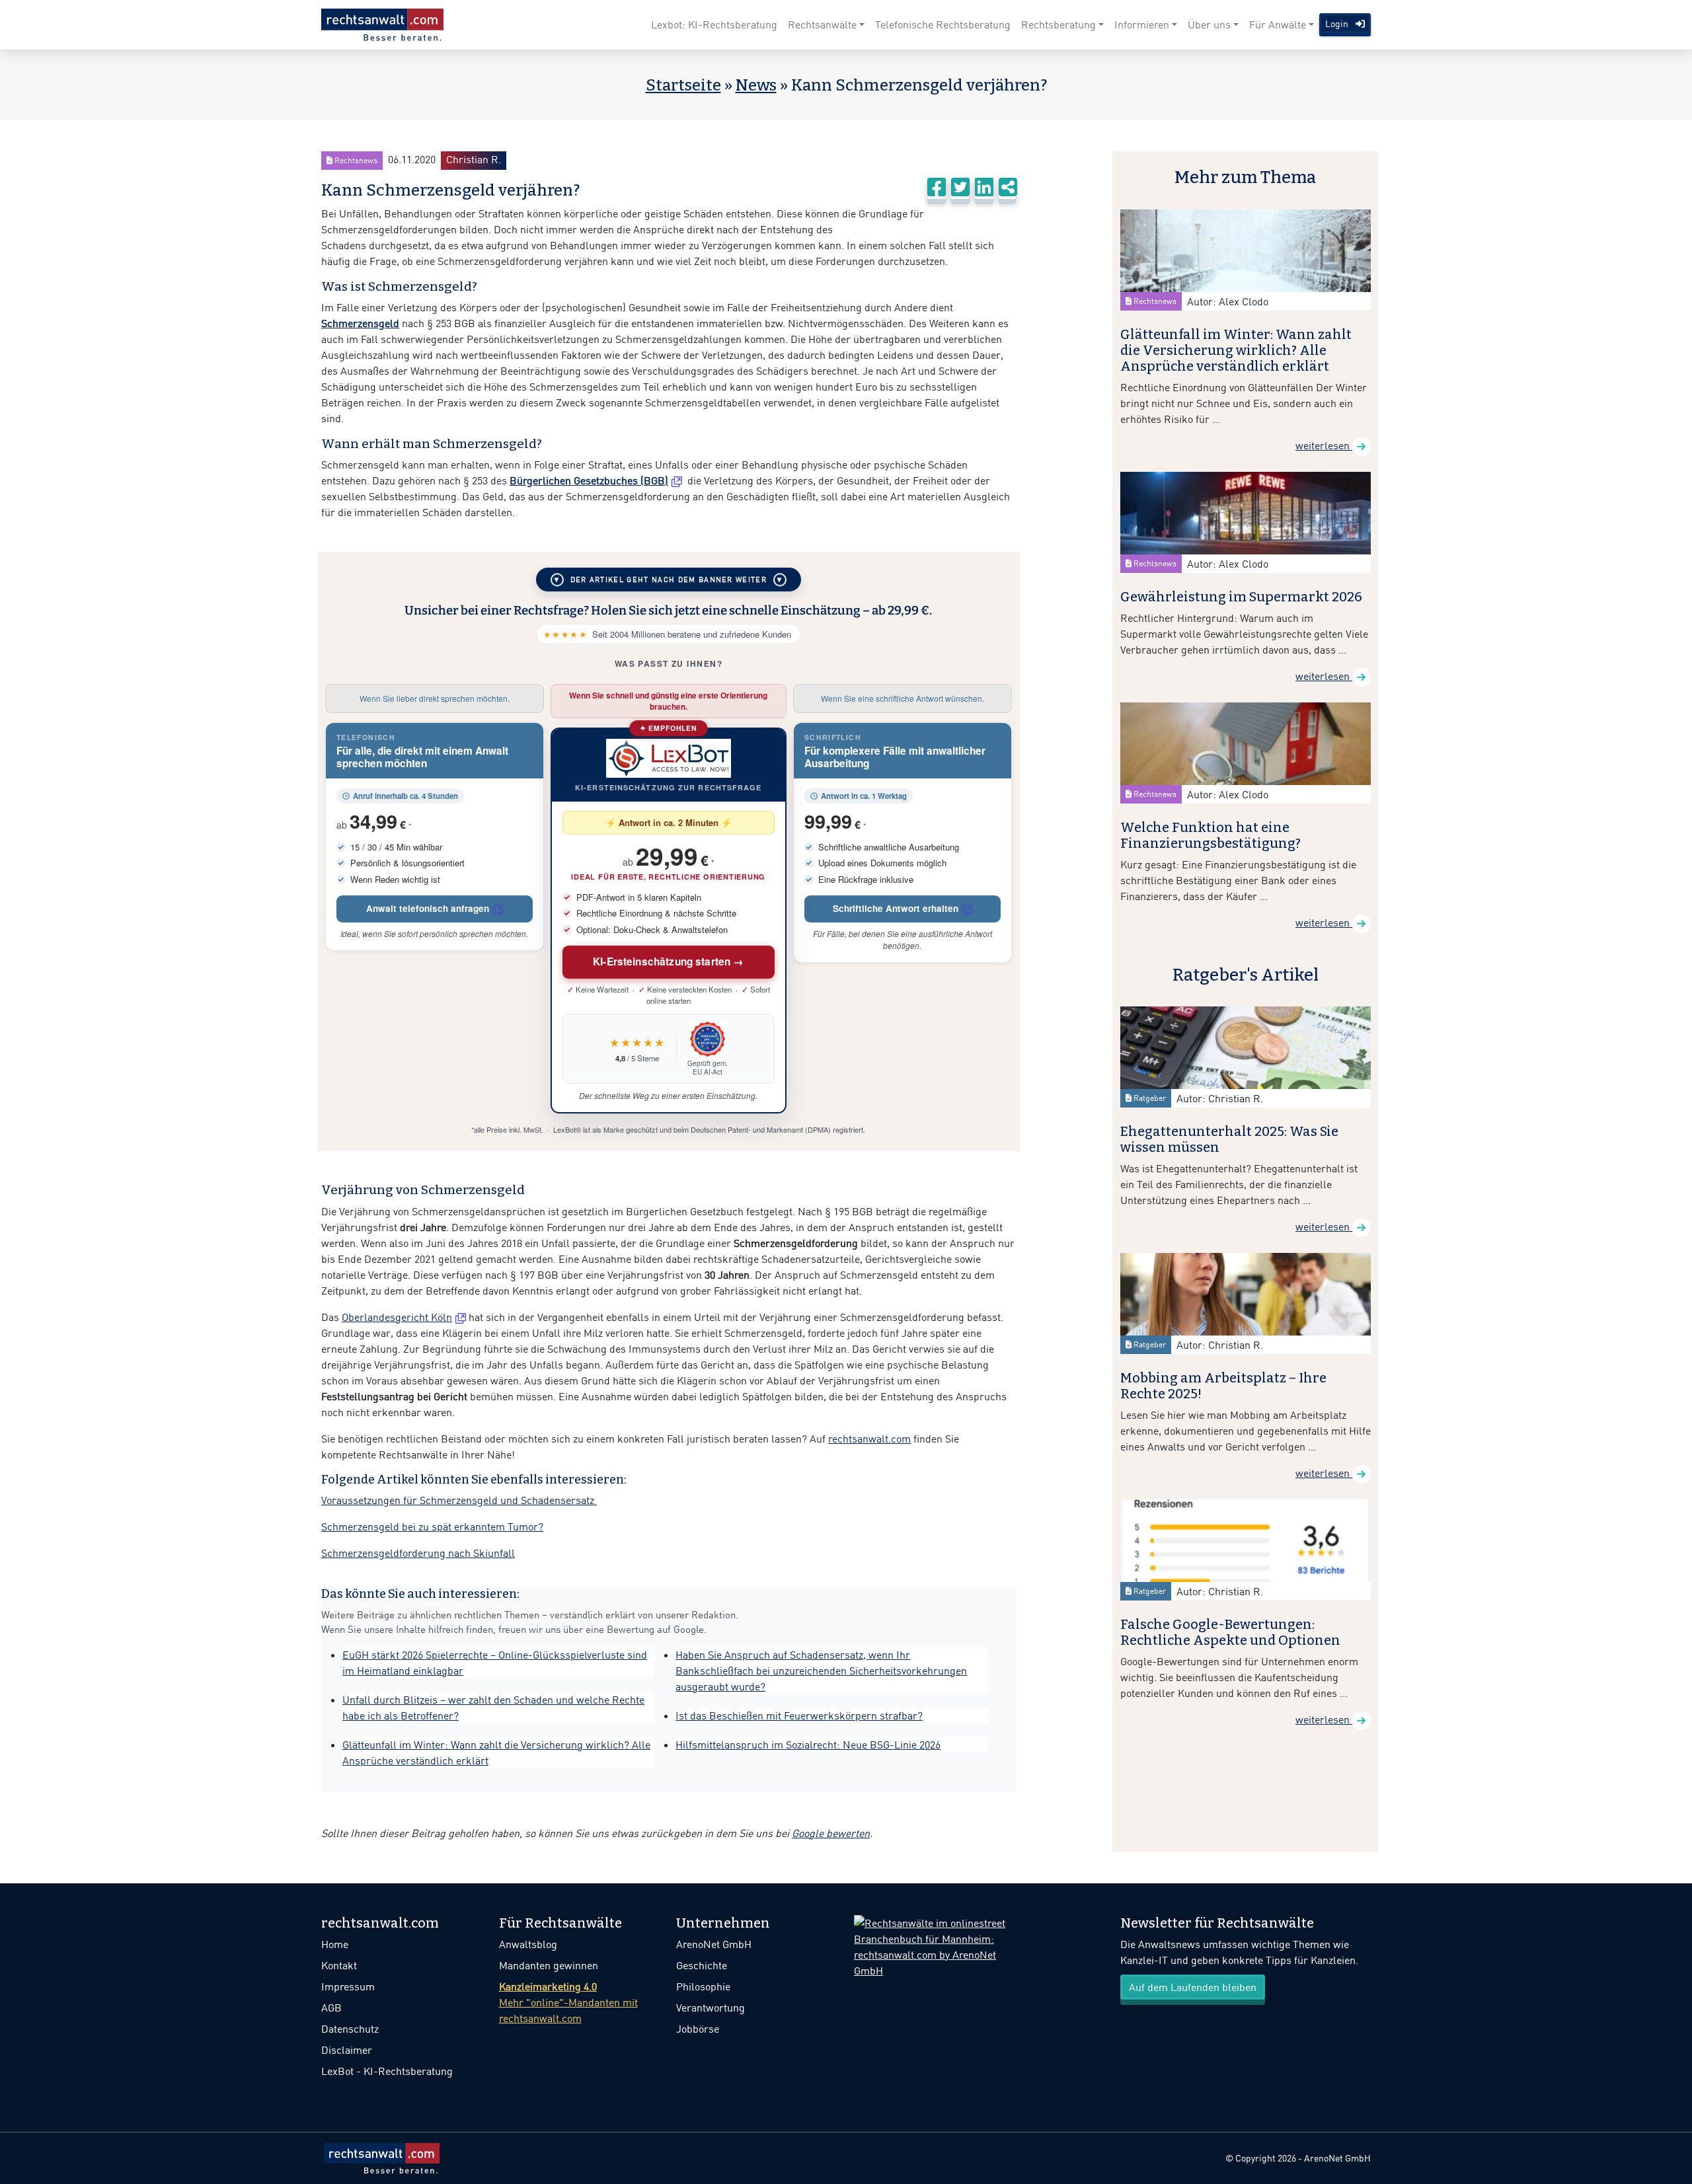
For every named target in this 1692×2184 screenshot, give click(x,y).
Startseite (683, 85)
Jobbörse (698, 2029)
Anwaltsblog (528, 1944)
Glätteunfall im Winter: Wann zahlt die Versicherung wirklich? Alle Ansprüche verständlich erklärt (1236, 350)
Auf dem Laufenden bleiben (1193, 1987)
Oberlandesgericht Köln (397, 1317)
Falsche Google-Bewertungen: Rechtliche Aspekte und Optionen (1230, 1632)
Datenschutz (350, 2029)
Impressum (348, 1986)
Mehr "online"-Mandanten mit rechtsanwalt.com (568, 2002)
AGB (331, 2008)
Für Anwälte (1278, 24)
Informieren (1142, 24)
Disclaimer (347, 2050)
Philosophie (703, 1986)
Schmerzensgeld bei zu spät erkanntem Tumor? (432, 1526)
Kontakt (339, 1965)
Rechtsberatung (1058, 24)
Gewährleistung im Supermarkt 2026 (1241, 597)
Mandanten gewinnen (549, 1965)
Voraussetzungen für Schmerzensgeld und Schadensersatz (459, 1500)
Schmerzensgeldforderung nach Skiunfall (418, 1553)
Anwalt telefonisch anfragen (428, 908)
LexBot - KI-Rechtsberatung (387, 2071)
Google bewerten (831, 1833)
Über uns (1209, 24)
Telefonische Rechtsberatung (943, 24)
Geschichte (702, 1965)
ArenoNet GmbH (714, 1944)
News (756, 85)
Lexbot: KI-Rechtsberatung (714, 24)
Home (335, 1944)
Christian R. (474, 159)
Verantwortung (711, 2008)
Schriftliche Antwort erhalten (896, 908)
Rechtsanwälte (822, 24)
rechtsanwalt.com (869, 1439)
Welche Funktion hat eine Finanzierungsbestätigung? (1211, 835)
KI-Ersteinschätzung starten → (669, 961)
